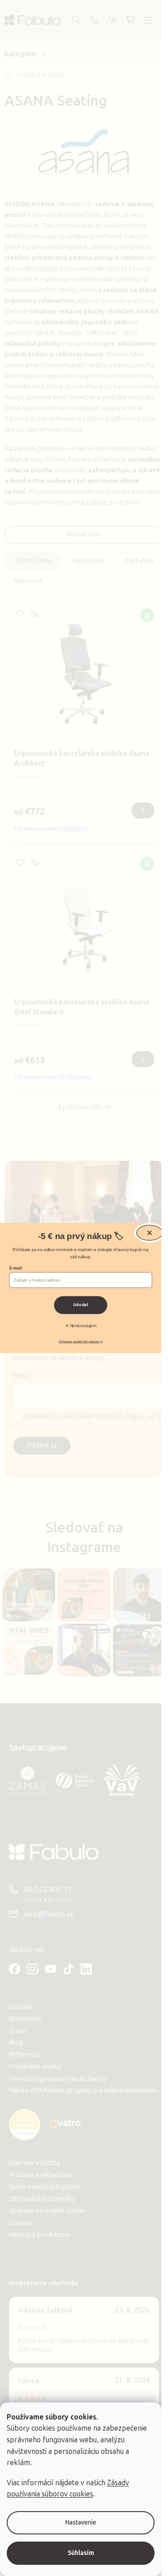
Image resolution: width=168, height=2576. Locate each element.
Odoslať (81, 1305)
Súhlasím (81, 2553)
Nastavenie (81, 2523)
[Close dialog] (150, 1233)
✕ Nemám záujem (81, 1326)
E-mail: (16, 1268)
